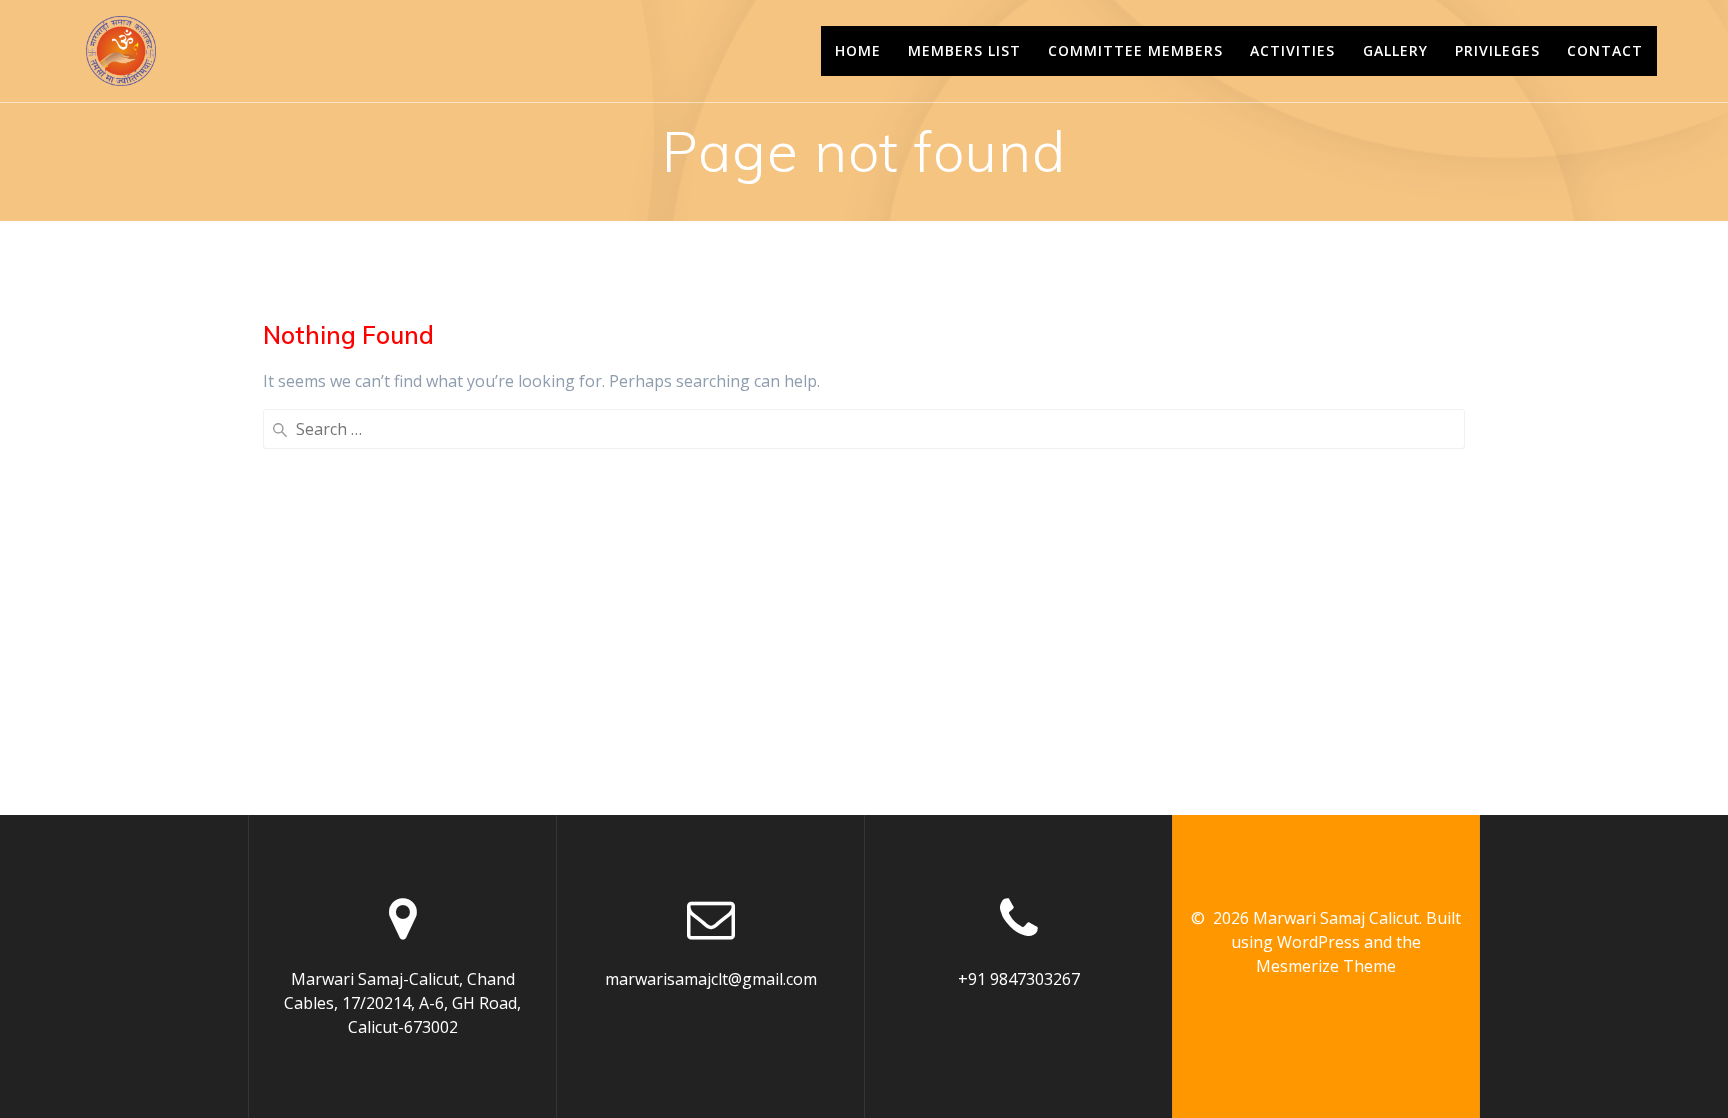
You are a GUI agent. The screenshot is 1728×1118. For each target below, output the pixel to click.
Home (858, 50)
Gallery (1395, 50)
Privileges (1497, 50)
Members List (964, 50)
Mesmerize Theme (1326, 966)
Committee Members (1135, 50)
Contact (1605, 50)
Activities (1292, 50)
